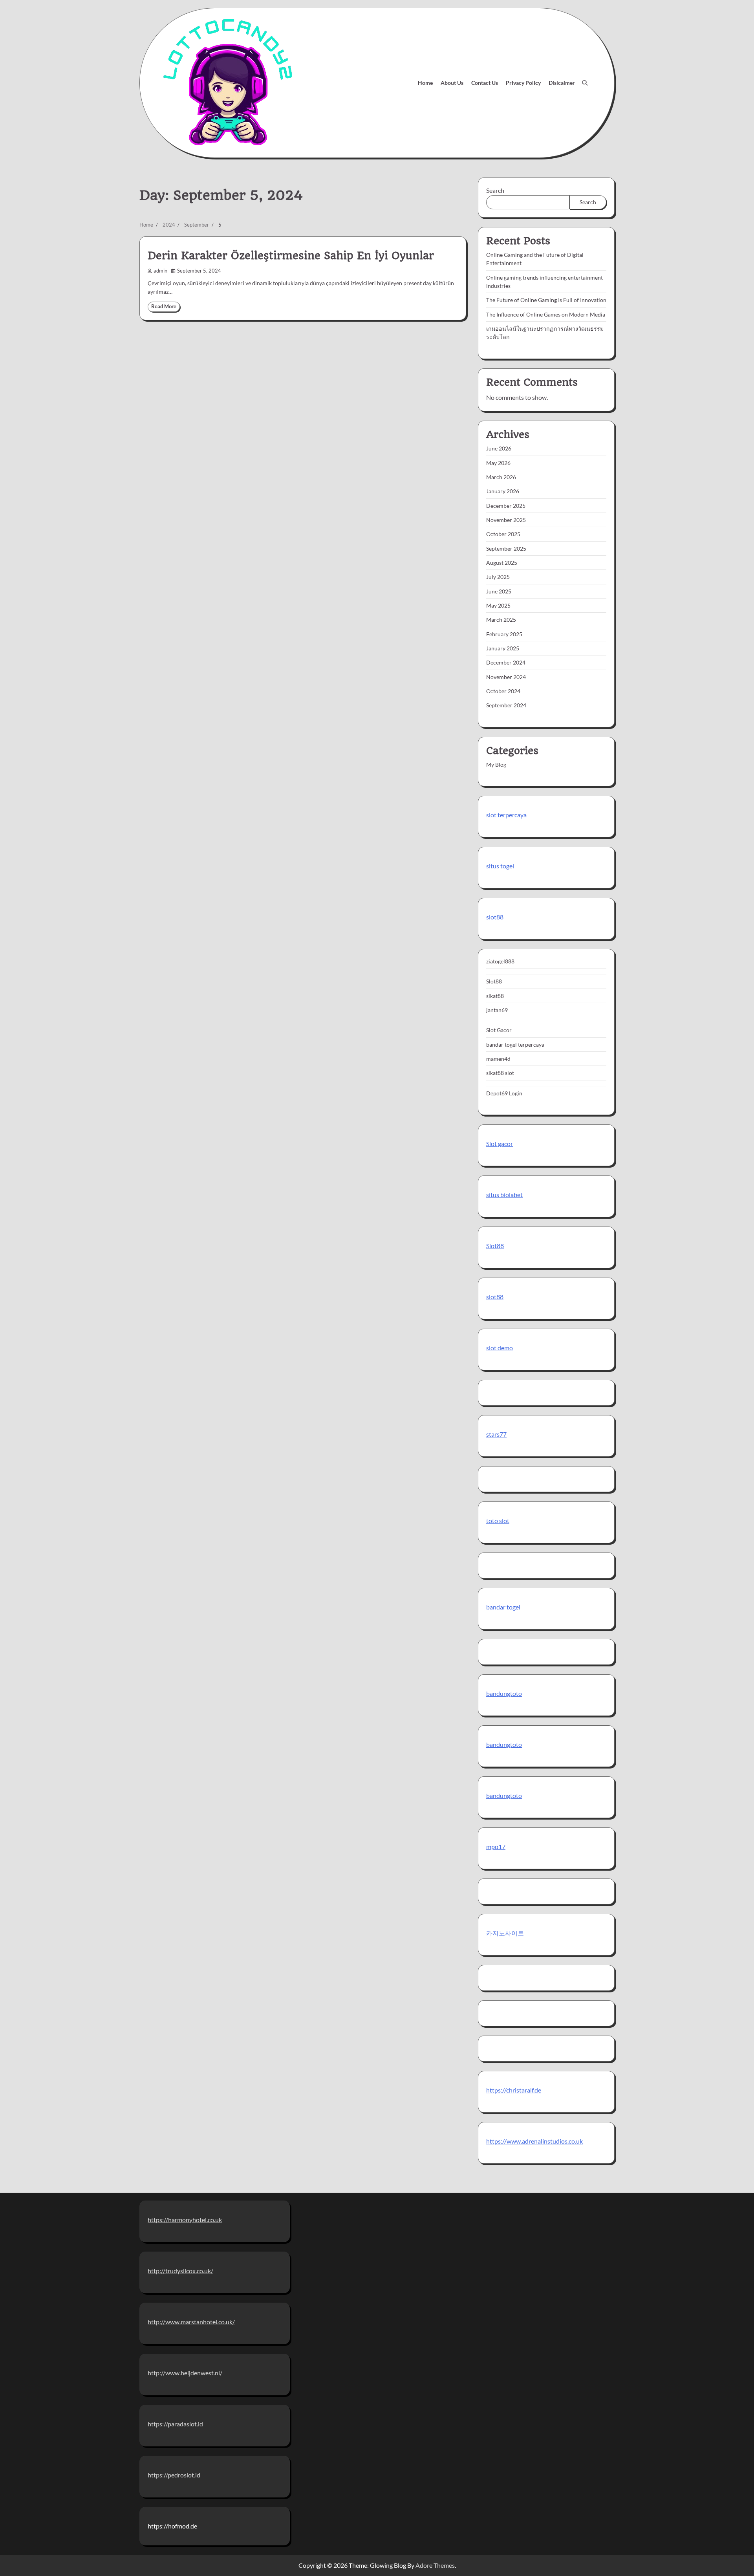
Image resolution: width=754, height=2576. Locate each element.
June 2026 (499, 448)
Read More (164, 307)
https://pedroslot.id (174, 2475)
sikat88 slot (500, 1073)
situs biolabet (504, 1195)
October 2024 (503, 691)
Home (425, 83)
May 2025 (498, 605)
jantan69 (497, 1010)
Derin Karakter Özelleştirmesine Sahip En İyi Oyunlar (291, 256)
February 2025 (504, 634)
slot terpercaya (506, 815)
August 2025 (502, 563)
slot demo (500, 1348)
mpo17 (496, 1846)
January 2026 (503, 491)
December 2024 (506, 662)
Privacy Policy (523, 83)
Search (495, 190)
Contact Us (485, 83)
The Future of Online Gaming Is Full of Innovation (546, 300)
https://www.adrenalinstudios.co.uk (534, 2141)
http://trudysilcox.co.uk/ (180, 2271)
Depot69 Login (504, 1093)
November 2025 (506, 520)
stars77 (496, 1434)
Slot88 (494, 981)
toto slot (498, 1521)
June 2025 (499, 591)
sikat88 (495, 996)
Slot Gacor (499, 1030)
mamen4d (498, 1059)
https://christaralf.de (514, 2090)
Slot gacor (500, 1143)
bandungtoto (504, 1693)
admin (160, 271)
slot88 (495, 917)
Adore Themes (435, 2565)
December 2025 (506, 506)
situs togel (500, 866)
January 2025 (503, 648)
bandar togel (503, 1607)
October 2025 (503, 534)
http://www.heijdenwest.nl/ (185, 2373)
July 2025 (498, 577)
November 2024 (506, 677)
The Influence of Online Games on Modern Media (546, 314)
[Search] (585, 83)
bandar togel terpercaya (515, 1044)
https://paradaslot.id (175, 2424)
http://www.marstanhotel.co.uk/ (191, 2322)
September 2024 (506, 705)
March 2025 (501, 620)
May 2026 (498, 463)
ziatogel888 (500, 961)
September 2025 (506, 548)
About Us (452, 83)
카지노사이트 (505, 1933)
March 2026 (501, 477)
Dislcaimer (562, 83)
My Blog (496, 764)
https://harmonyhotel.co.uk (185, 2220)
